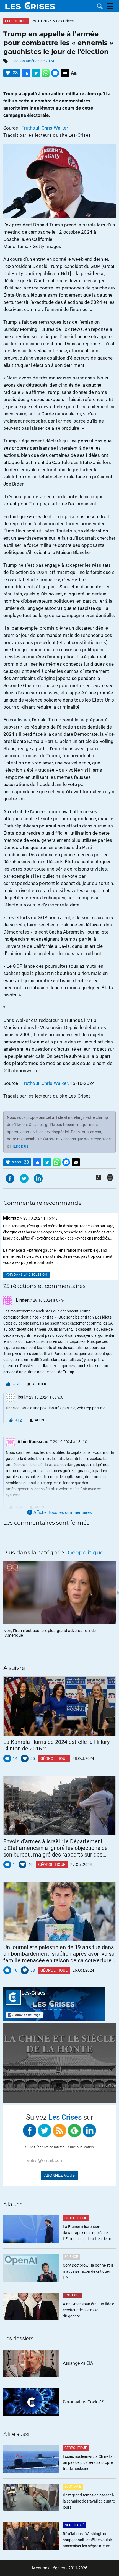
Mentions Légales (49, 2568)
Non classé (74, 2525)
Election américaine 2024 (33, 61)
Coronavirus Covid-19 (84, 2402)
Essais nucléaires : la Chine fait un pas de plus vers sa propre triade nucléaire (89, 2462)
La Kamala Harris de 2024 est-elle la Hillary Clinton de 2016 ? (56, 1745)
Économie (73, 2487)
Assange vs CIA (78, 2363)
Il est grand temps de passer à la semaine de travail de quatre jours (89, 2501)
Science (71, 2257)
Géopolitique (16, 21)
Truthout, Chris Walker (45, 128)
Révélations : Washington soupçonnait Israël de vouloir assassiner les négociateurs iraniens (87, 2540)
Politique (73, 2295)
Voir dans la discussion (26, 1275)
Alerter (39, 1384)
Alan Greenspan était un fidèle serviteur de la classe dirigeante (88, 2310)
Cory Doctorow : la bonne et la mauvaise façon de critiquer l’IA (88, 2271)
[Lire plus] (21, 1146)
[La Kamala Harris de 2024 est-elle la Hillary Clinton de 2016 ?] (59, 1706)
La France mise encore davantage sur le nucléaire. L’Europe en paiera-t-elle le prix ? (88, 2233)
